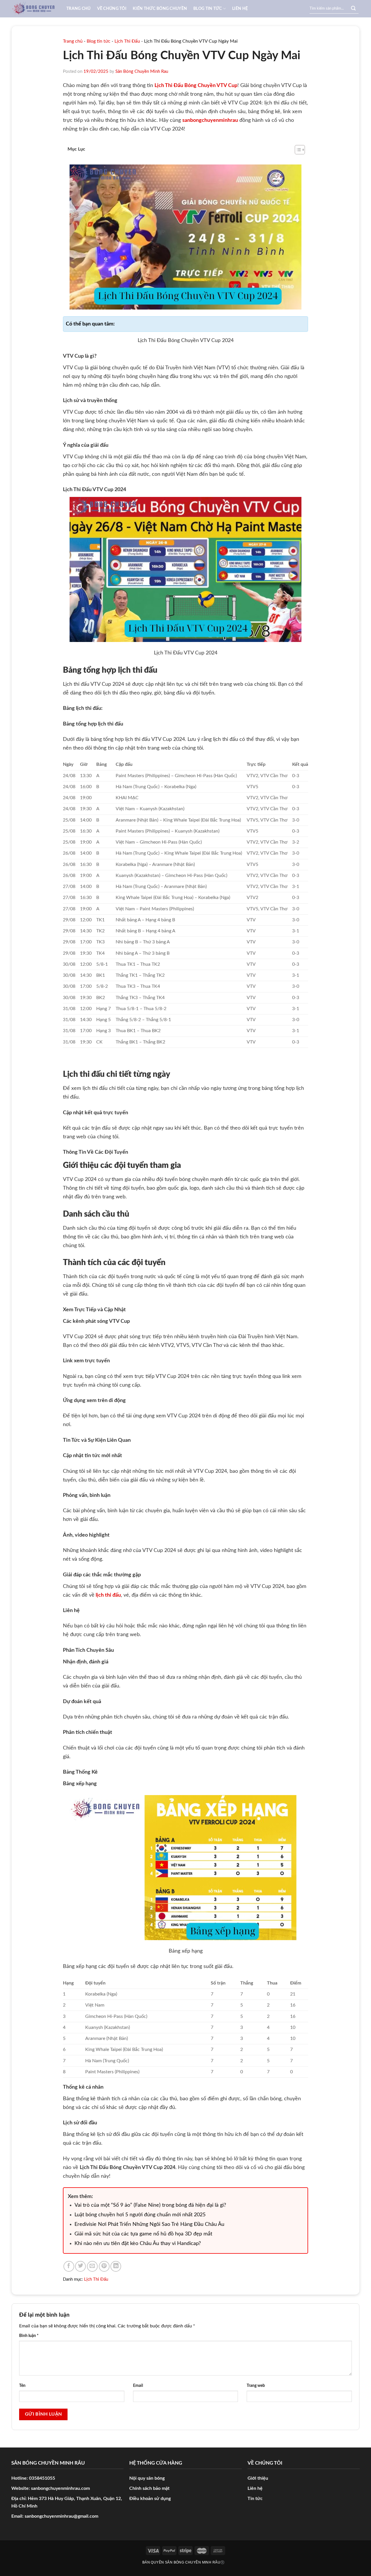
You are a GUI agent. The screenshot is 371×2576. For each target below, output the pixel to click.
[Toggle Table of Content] (297, 150)
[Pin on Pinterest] (104, 2266)
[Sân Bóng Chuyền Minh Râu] (35, 9)
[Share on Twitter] (80, 2266)
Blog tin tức (208, 9)
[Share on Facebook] (69, 2266)
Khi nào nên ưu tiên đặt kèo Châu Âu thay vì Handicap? (138, 2244)
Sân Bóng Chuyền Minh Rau (142, 72)
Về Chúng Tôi (112, 9)
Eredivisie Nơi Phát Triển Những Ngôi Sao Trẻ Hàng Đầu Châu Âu (149, 2224)
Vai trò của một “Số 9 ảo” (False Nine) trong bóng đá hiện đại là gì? (150, 2205)
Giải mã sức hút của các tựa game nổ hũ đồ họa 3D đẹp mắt (143, 2234)
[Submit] (353, 9)
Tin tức (255, 2499)
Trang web (256, 2386)
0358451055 (42, 2478)
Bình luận (29, 2336)
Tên (22, 2386)
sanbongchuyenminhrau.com (60, 2488)
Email (138, 2386)
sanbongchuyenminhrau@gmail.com (61, 2516)
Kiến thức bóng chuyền (160, 9)
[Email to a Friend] (92, 2266)
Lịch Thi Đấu (127, 41)
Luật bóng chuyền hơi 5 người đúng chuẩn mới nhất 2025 (140, 2215)
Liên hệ (240, 9)
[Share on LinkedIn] (116, 2266)
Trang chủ (79, 9)
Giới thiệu (258, 2478)
